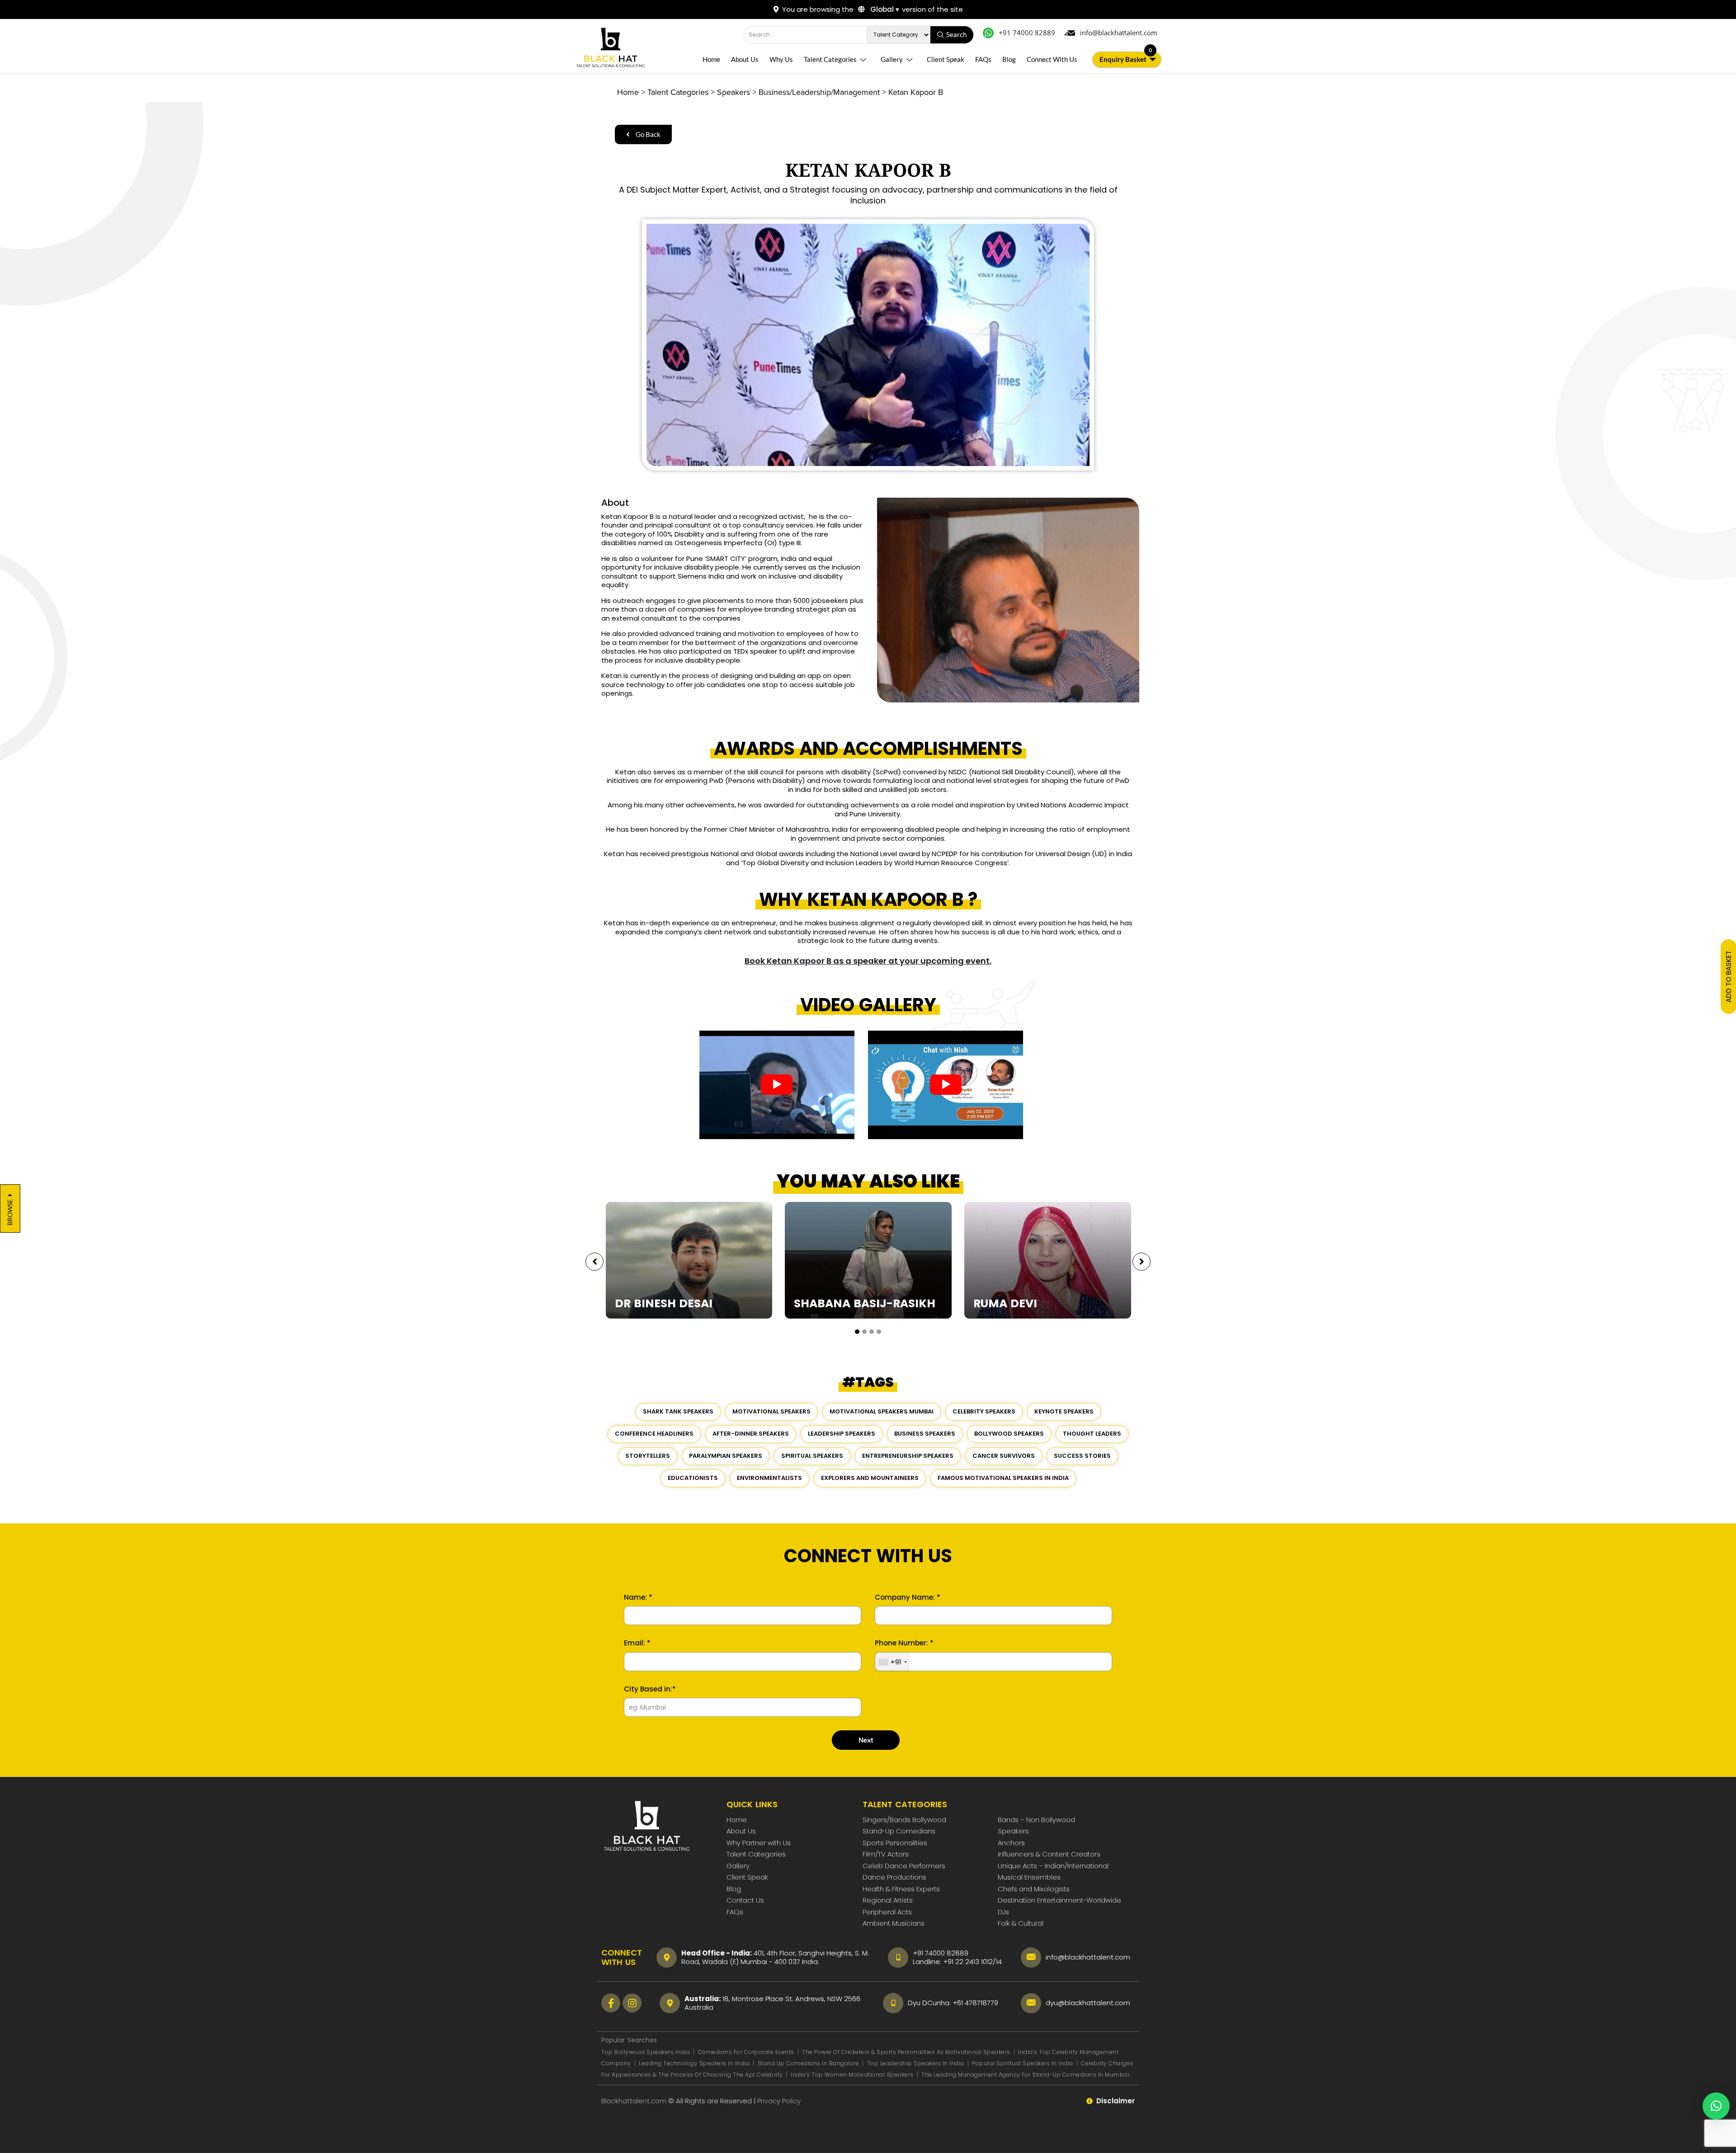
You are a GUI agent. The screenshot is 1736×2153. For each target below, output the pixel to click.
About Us (745, 59)
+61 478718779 (975, 2003)
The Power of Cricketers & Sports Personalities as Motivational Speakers (907, 2052)
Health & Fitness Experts (901, 1889)
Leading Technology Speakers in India (695, 2063)
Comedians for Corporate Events (747, 2052)
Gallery (892, 59)
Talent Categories (830, 59)
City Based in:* (650, 1689)
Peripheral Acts (887, 1912)
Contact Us (745, 1900)
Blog (1009, 59)
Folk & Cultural (1021, 1923)
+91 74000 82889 (941, 1953)
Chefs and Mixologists (1034, 1889)
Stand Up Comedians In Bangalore (809, 2063)
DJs (1003, 1912)
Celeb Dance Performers (904, 1866)
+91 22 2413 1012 (968, 1962)
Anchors (1011, 1843)
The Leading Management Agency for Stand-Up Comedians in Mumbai (1025, 2075)
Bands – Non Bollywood (1036, 1820)
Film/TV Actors (886, 1854)
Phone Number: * (904, 1643)
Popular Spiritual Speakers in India (1023, 2063)
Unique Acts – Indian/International (1053, 1866)
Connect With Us (1052, 59)
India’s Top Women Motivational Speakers (852, 2075)
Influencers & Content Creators (1049, 1854)
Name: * (638, 1597)
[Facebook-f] (611, 2003)
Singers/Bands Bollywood (904, 1820)
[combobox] (892, 1662)
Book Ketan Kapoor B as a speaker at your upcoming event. (868, 961)
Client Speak (946, 59)
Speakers (1013, 1831)
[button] (857, 1332)
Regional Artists (888, 1900)
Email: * (637, 1643)
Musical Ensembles (1029, 1877)
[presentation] (594, 1262)
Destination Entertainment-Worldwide (1059, 1900)
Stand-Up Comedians (899, 1831)
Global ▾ (884, 9)
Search (956, 34)
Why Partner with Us (759, 1843)
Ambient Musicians (894, 1923)
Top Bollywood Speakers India (646, 2052)
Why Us (781, 59)
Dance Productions (894, 1877)
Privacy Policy (780, 2101)
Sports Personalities (895, 1843)
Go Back (647, 134)
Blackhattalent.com (634, 2101)
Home (711, 59)
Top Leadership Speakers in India (916, 2063)
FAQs (983, 59)
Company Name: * (908, 1597)
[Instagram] (632, 2003)
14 (999, 1962)
